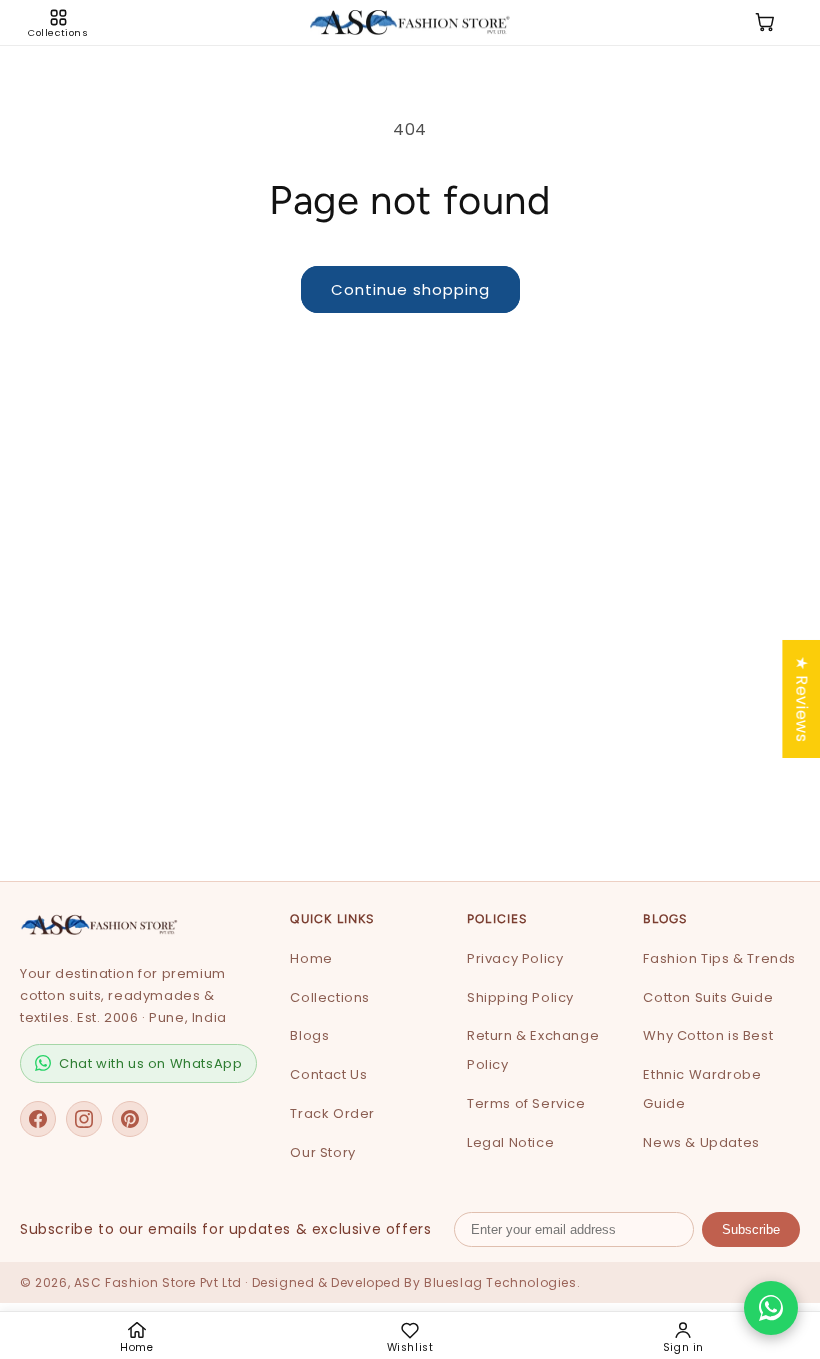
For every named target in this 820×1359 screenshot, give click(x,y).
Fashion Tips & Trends (719, 958)
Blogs (309, 1035)
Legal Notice (510, 1142)
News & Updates (701, 1142)
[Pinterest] (130, 1119)
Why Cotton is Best (708, 1035)
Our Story (322, 1152)
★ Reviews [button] (801, 698)
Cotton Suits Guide (708, 997)
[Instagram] (84, 1119)
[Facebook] (38, 1119)
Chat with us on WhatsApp (150, 1063)
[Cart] (765, 22)
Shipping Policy (520, 997)
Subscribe (751, 1229)
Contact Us (328, 1074)
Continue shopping (410, 289)
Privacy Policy (515, 958)
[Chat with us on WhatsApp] (771, 1308)
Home (311, 958)
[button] (58, 23)
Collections (330, 997)
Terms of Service (526, 1103)
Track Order (332, 1113)
